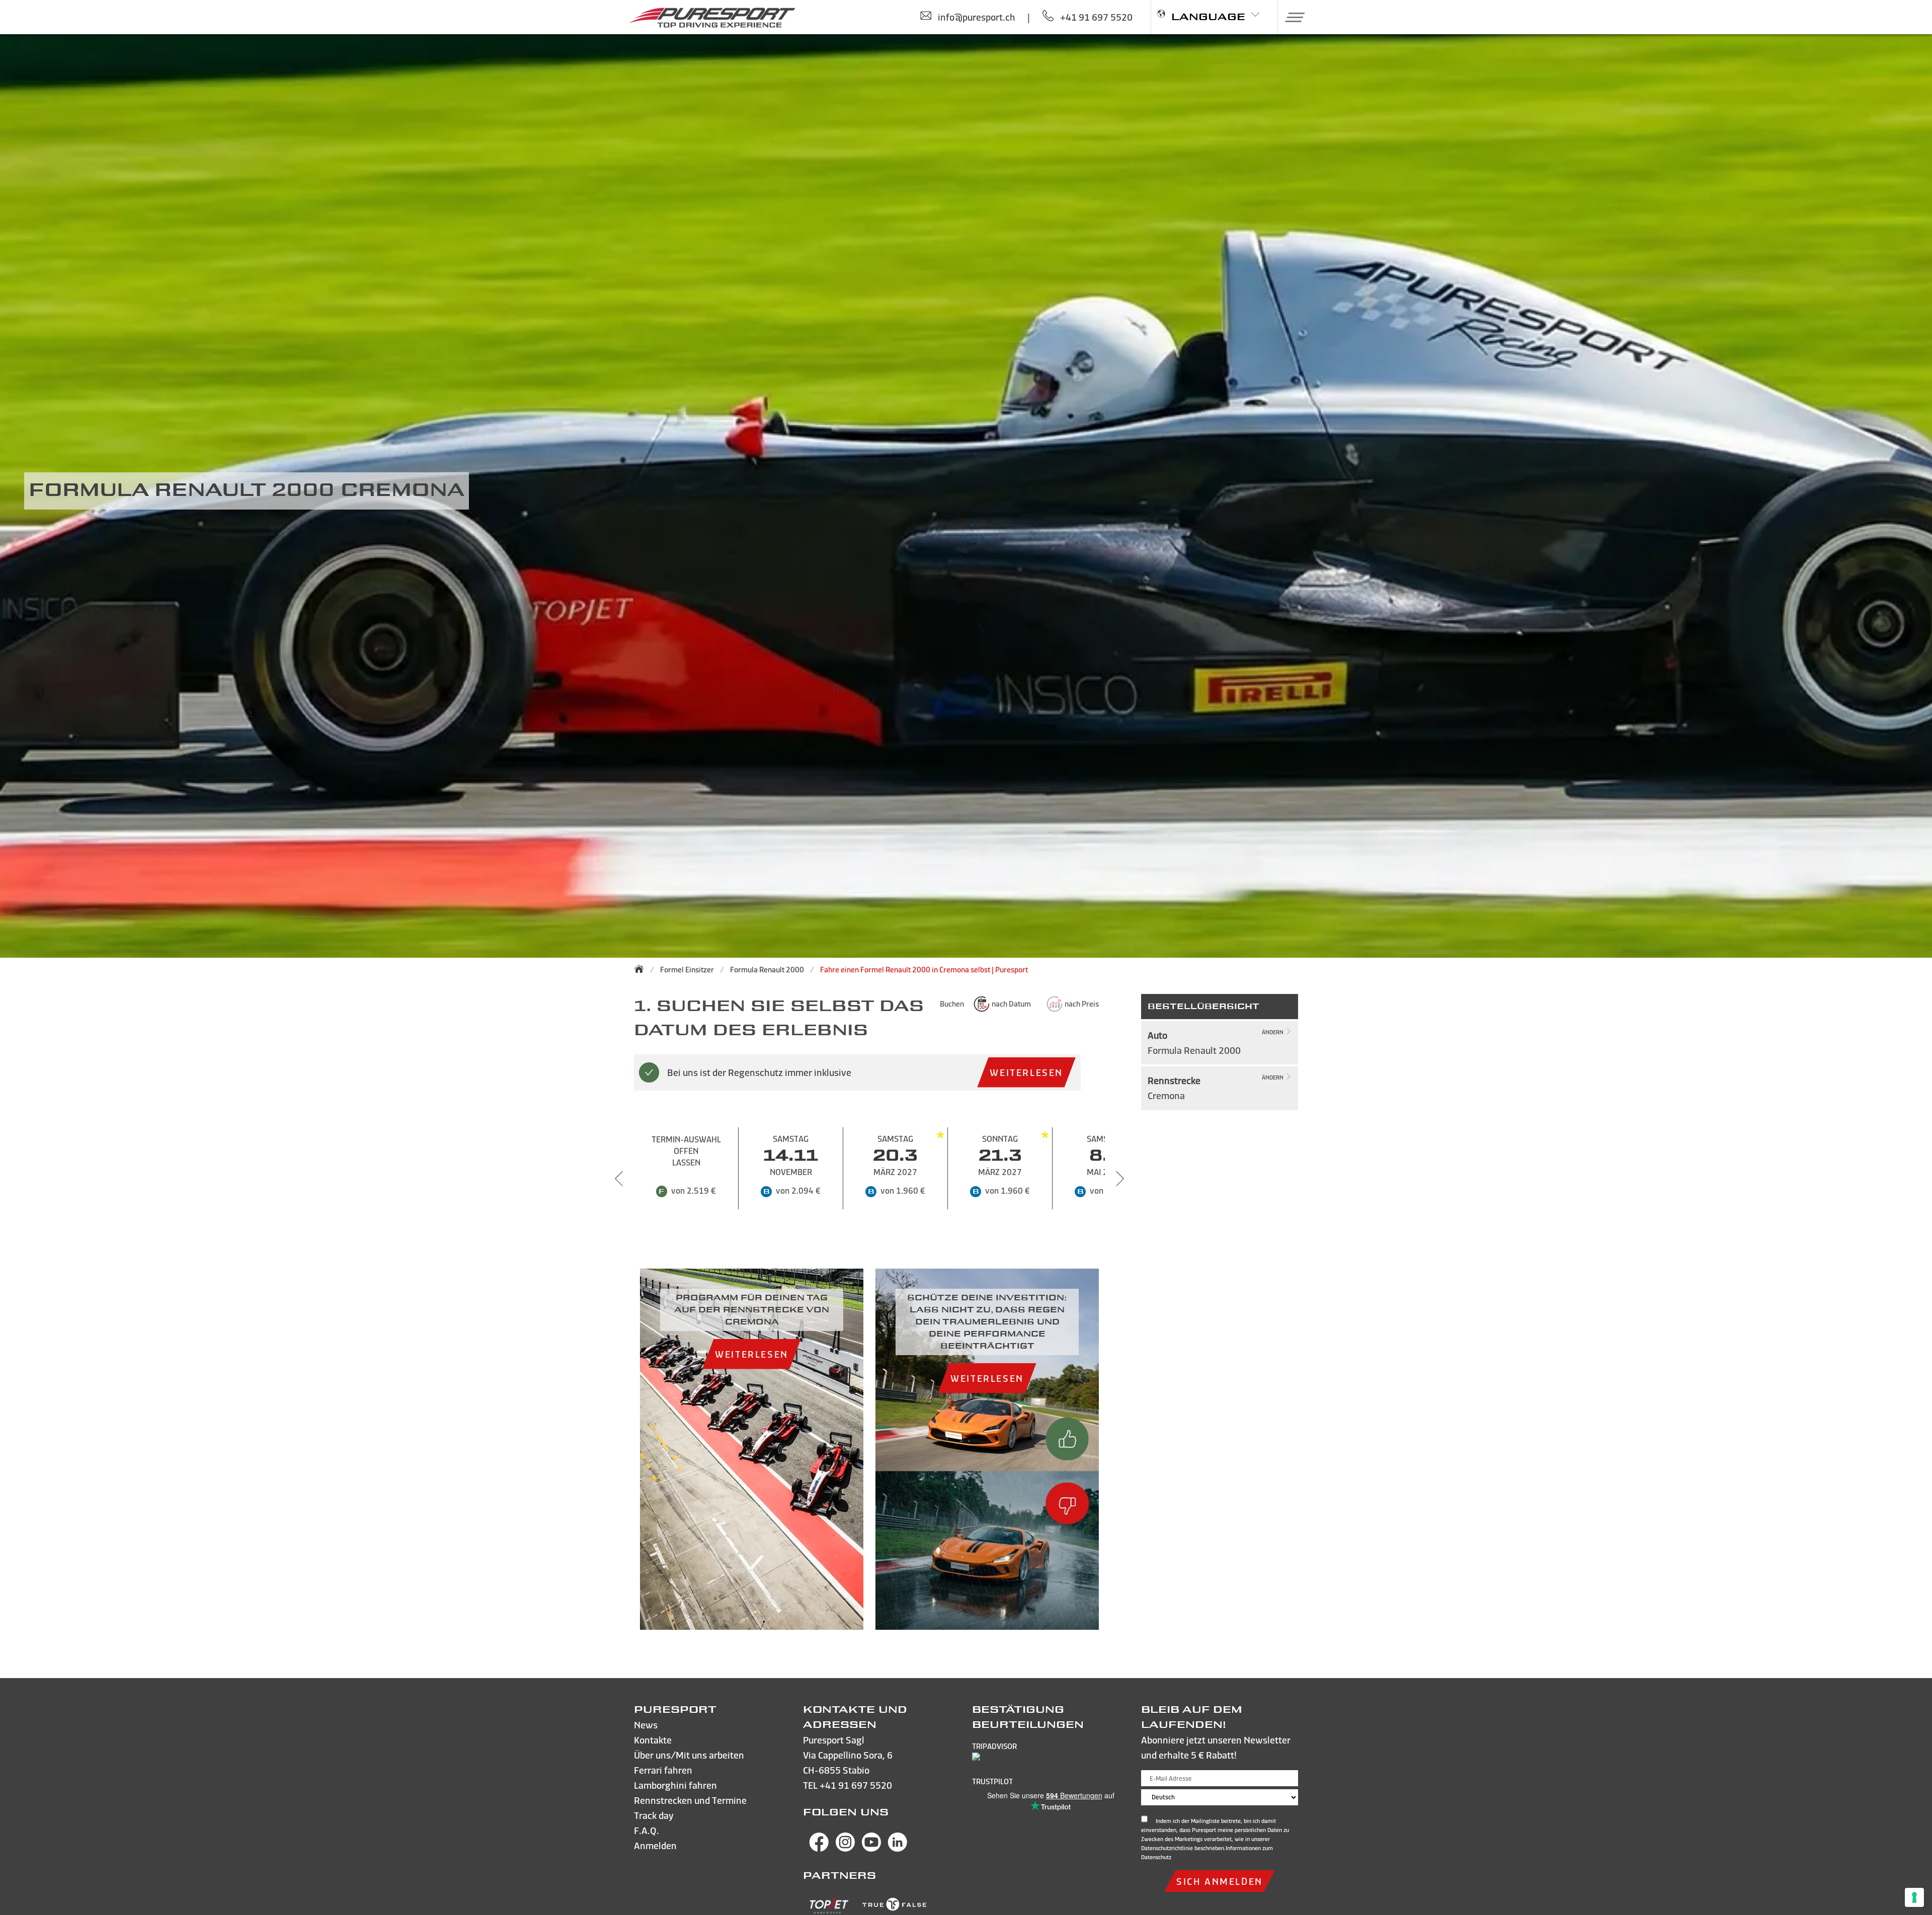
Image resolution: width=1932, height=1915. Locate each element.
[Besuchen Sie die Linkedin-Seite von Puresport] (898, 1848)
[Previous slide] (619, 1179)
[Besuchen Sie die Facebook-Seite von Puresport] (819, 1848)
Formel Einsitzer (687, 970)
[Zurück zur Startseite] (642, 969)
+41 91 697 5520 (856, 1785)
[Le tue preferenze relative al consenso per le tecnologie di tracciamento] (1914, 1897)
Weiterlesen (1026, 1072)
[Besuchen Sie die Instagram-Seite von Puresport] (845, 1848)
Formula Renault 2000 (767, 970)
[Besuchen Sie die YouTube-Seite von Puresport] (871, 1848)
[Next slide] (1120, 1179)
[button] (1291, 17)
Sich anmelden (1220, 1881)
